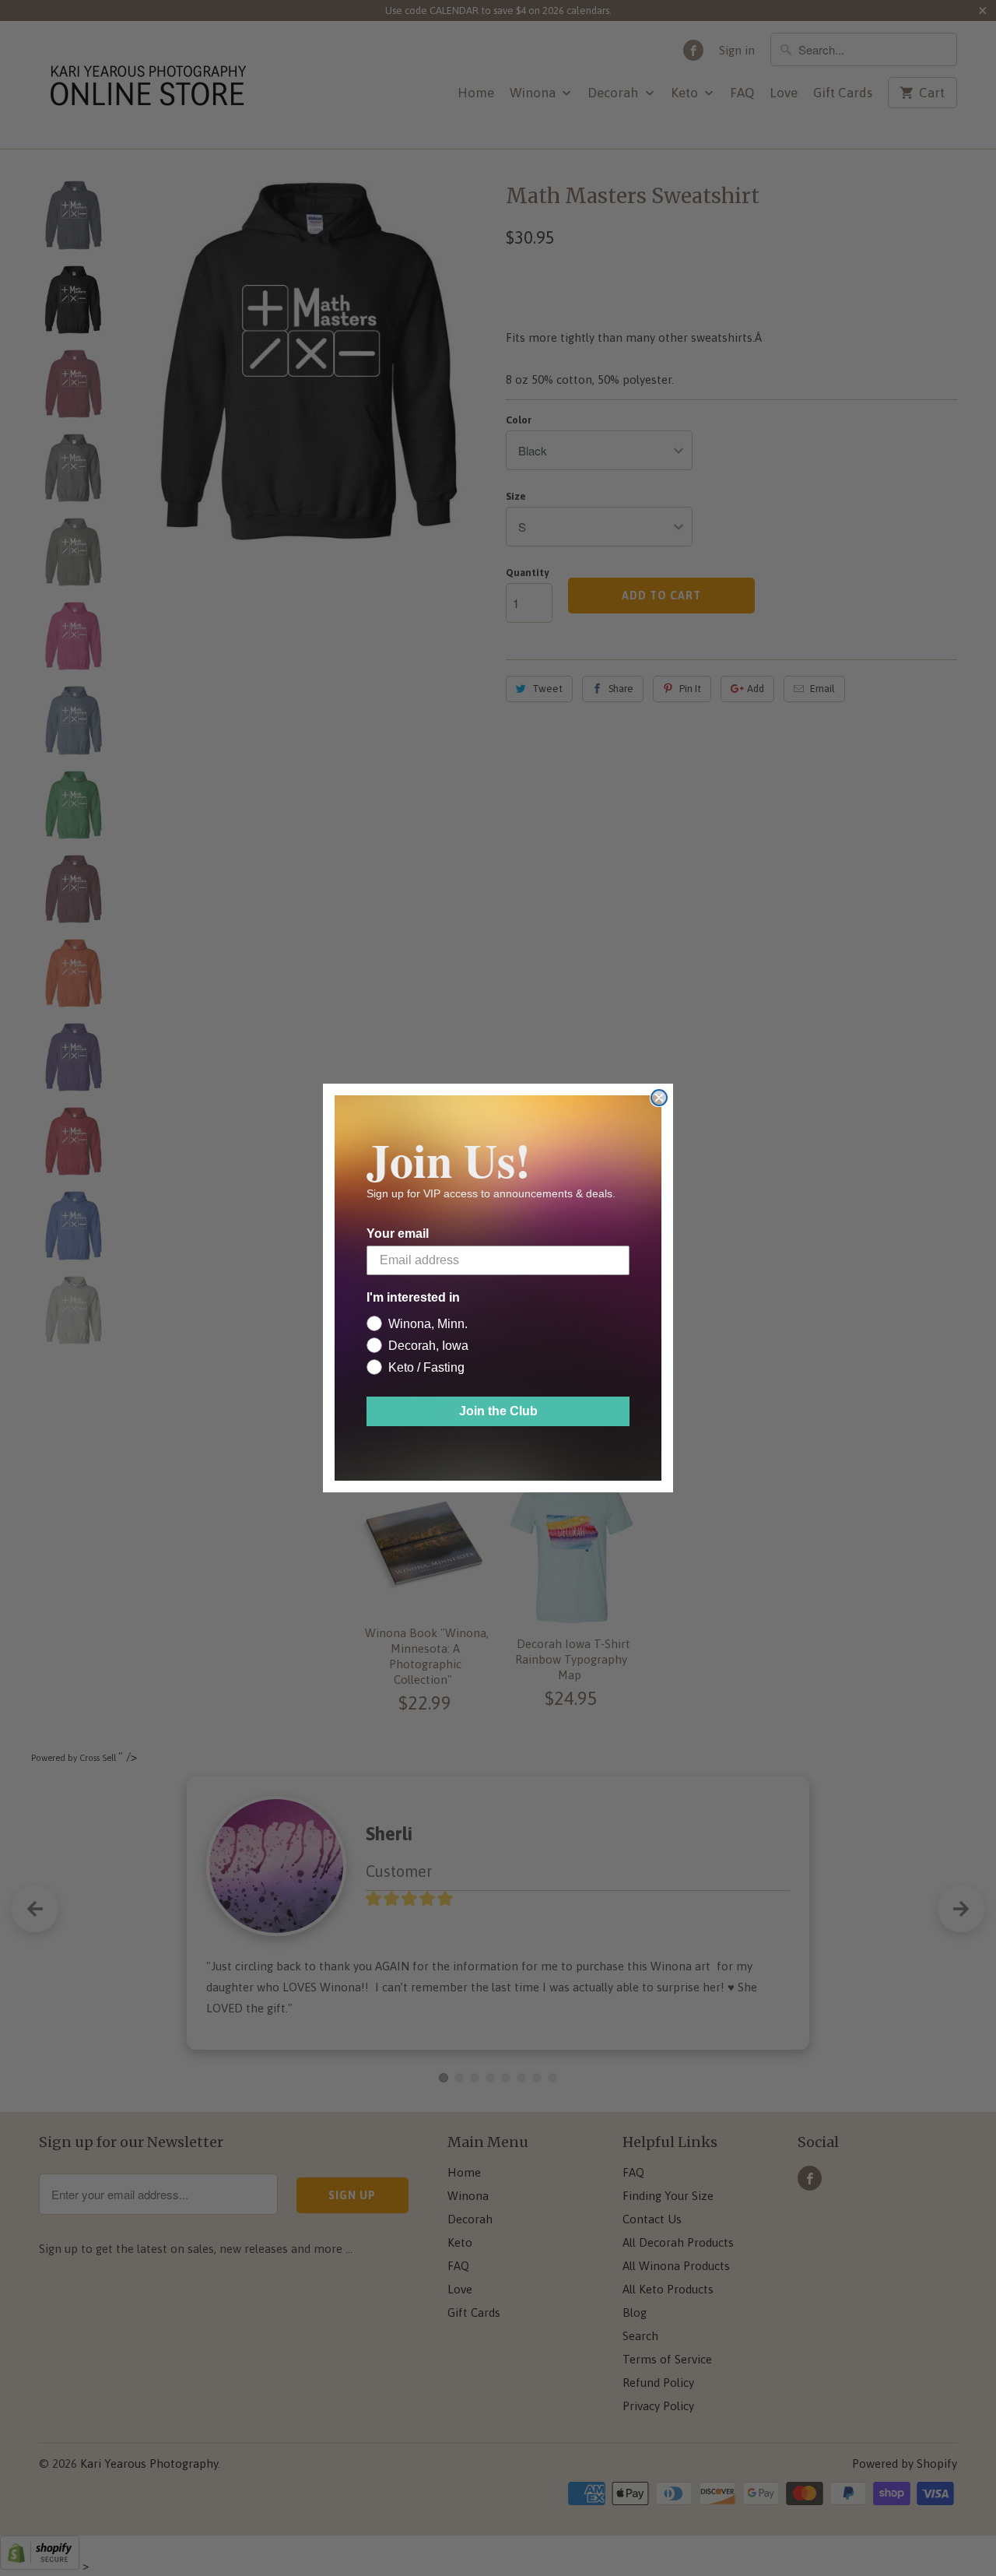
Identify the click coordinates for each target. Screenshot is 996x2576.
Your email (398, 1234)
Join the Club (498, 1411)
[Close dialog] (659, 1098)
